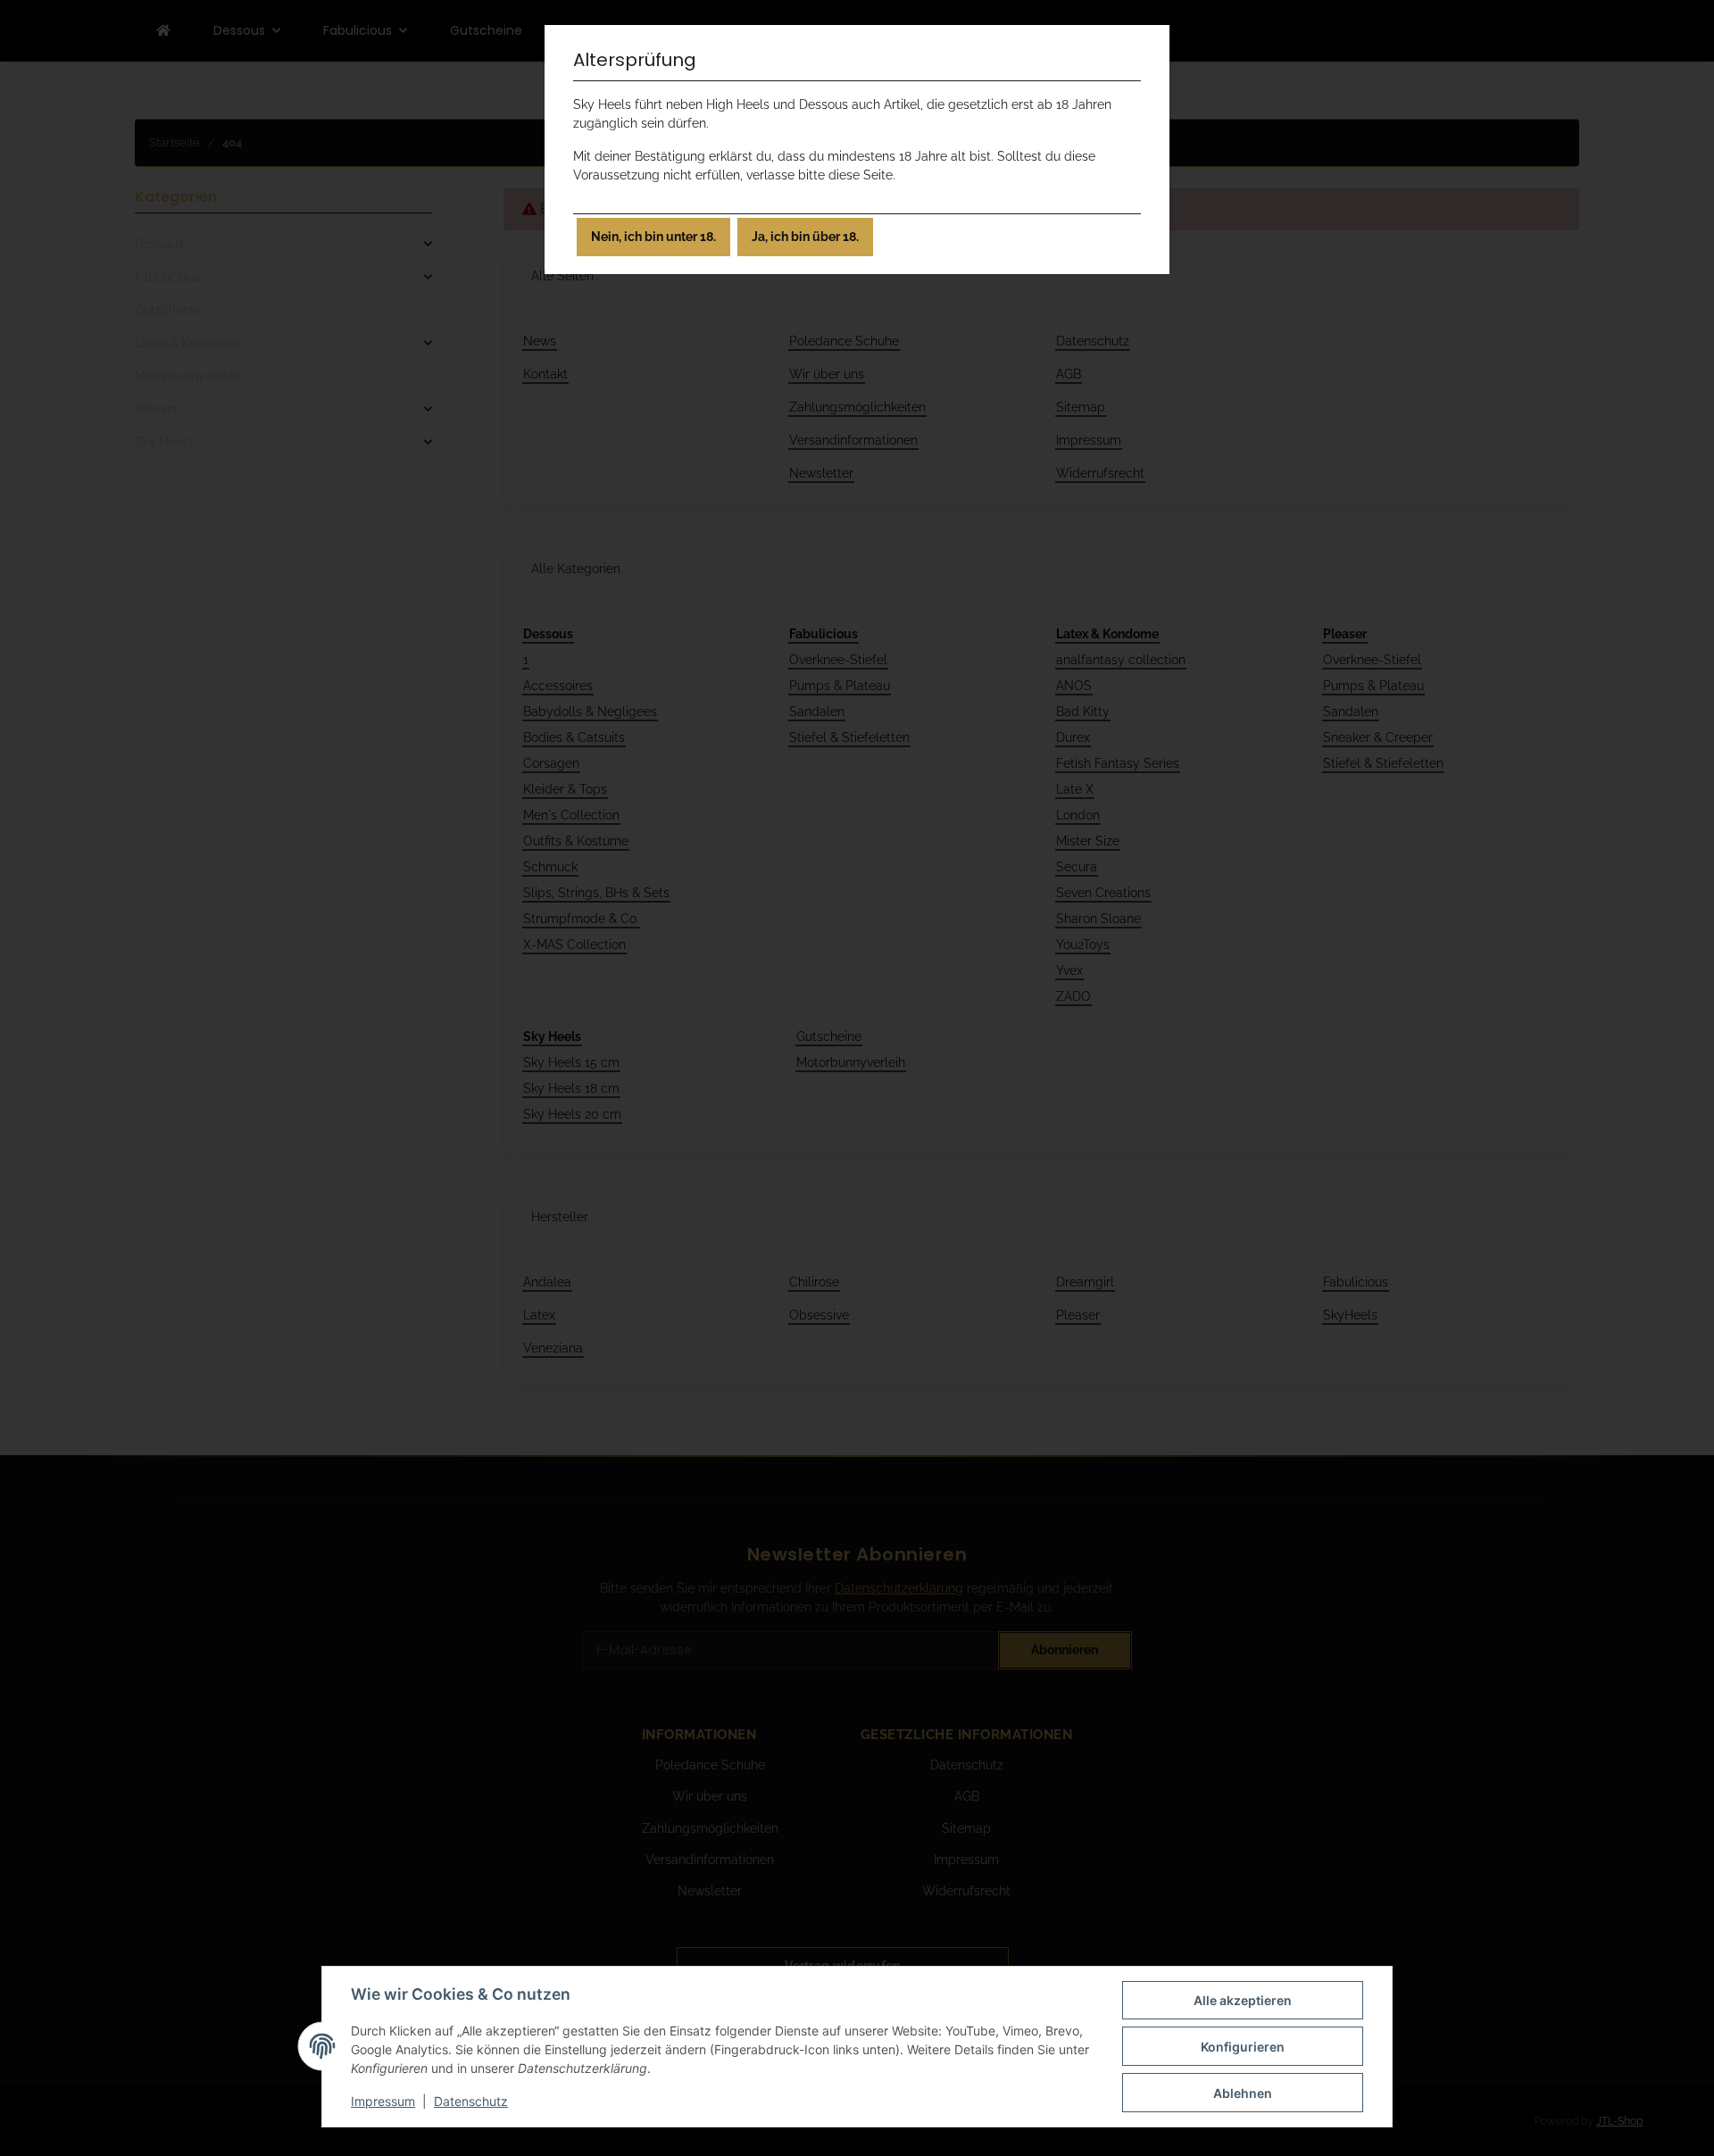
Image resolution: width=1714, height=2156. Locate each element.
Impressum (383, 2101)
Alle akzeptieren (1243, 2000)
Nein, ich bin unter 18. (653, 237)
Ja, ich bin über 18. (805, 237)
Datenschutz (471, 2101)
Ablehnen (1243, 2093)
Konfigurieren (1243, 2047)
